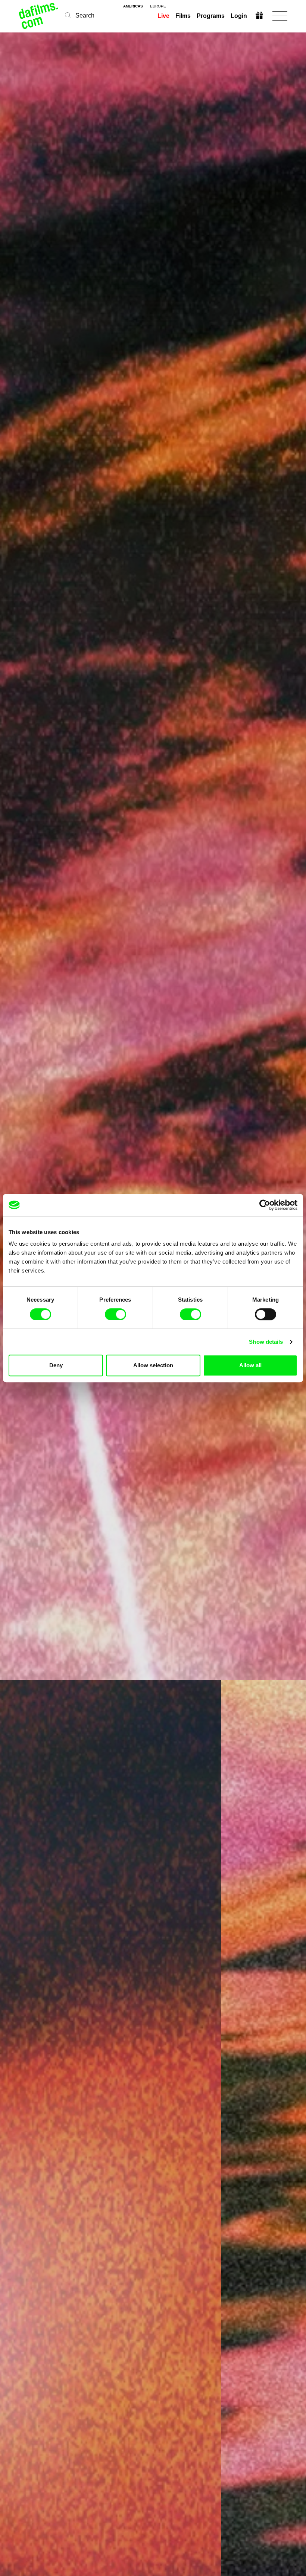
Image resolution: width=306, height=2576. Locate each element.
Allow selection (153, 1365)
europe (158, 6)
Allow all (250, 1365)
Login (239, 16)
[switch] (115, 1314)
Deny (56, 1365)
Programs (211, 16)
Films (183, 16)
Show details (266, 1342)
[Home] (39, 16)
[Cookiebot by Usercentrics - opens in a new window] (265, 1205)
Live (163, 16)
